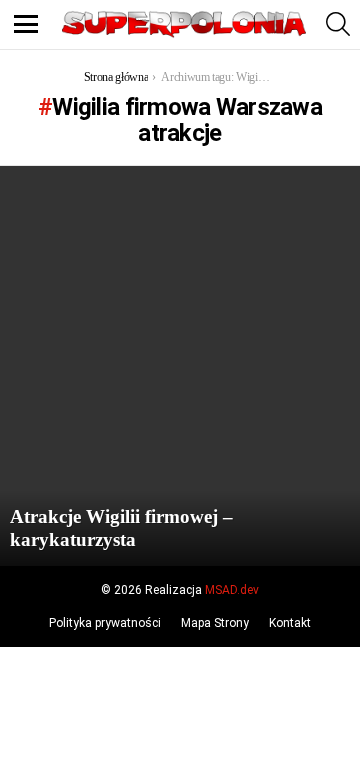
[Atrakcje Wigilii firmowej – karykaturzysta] (180, 366)
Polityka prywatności (105, 623)
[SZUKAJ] (338, 24)
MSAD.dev (232, 590)
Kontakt (290, 623)
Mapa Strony (215, 623)
